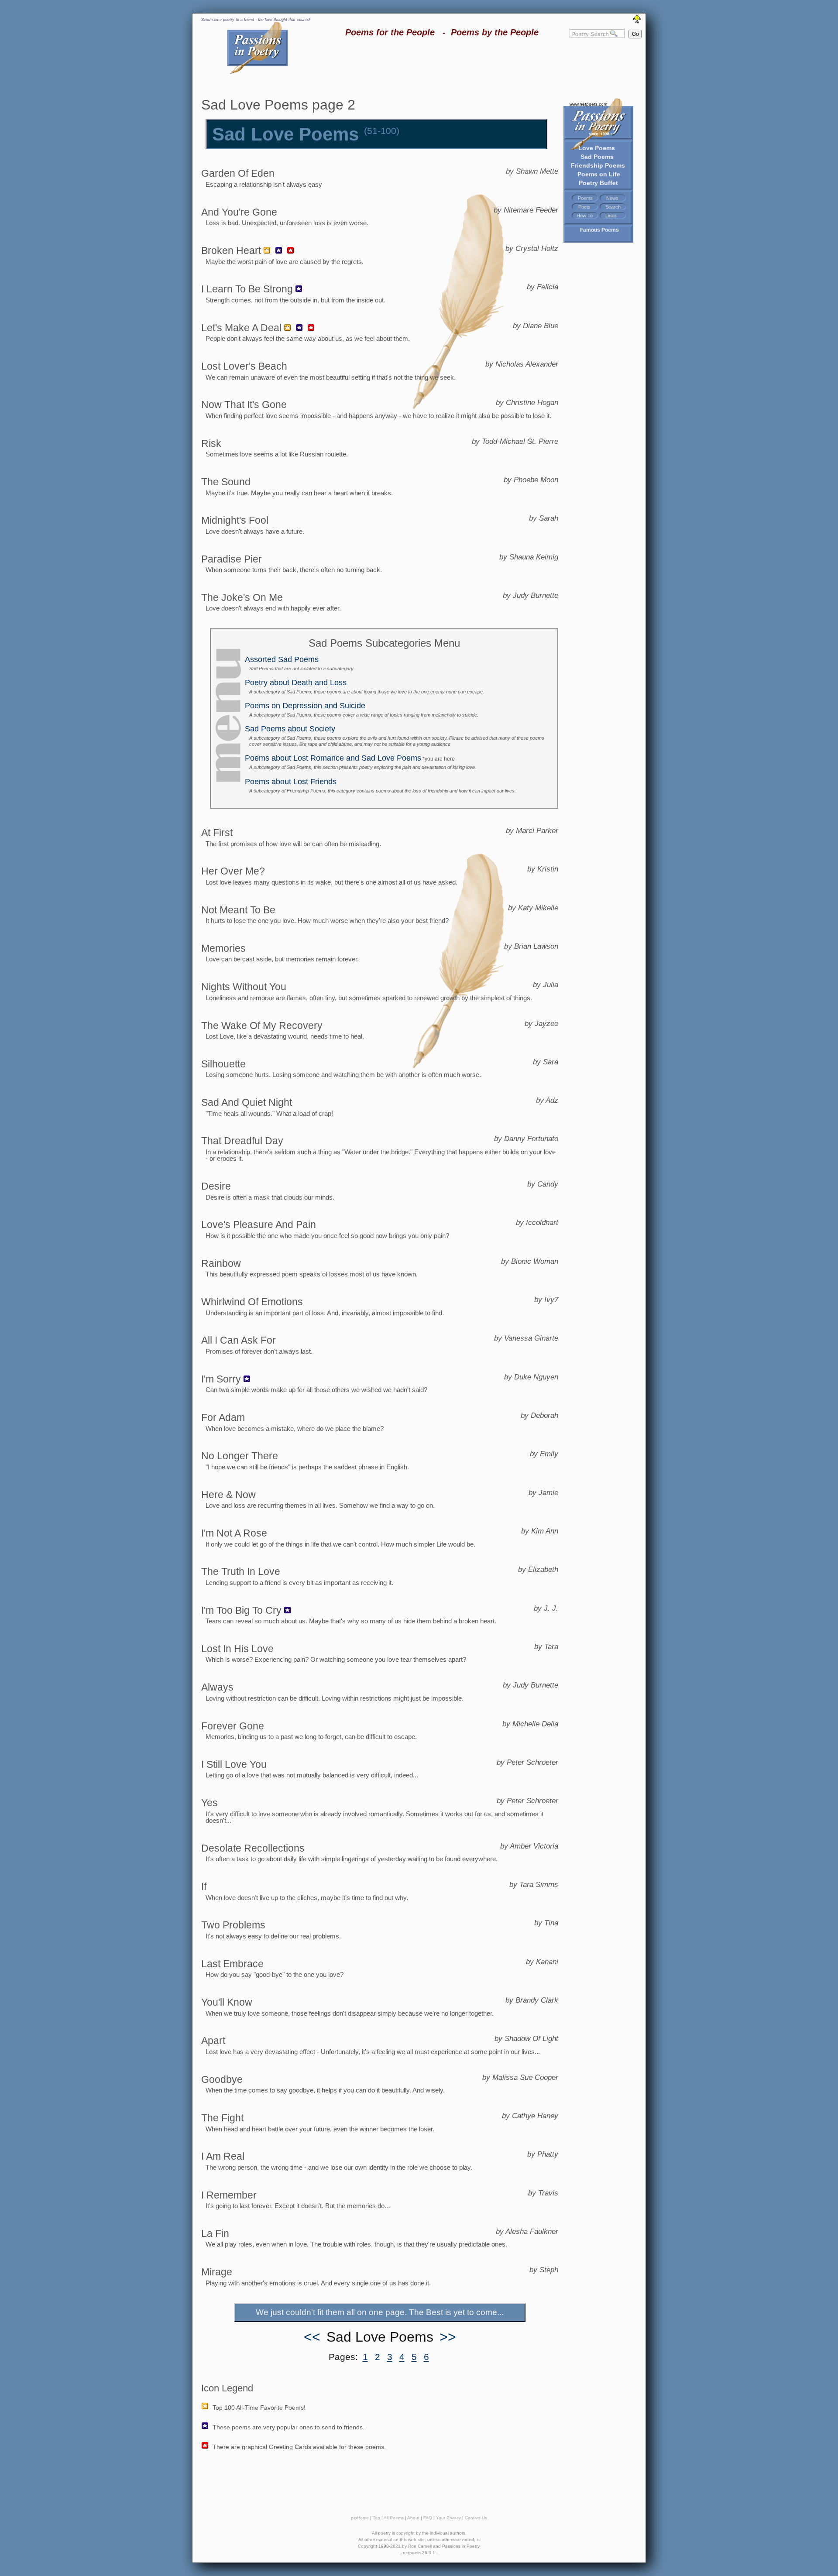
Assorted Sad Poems (282, 659)
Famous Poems (599, 230)
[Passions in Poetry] (258, 73)
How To (585, 216)
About (413, 2518)
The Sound (226, 482)
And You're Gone (239, 212)
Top (376, 2518)
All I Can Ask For (239, 1340)
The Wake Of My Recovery (262, 1026)
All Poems (394, 2518)
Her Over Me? (233, 871)
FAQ (428, 2518)
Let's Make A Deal (241, 328)
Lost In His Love (237, 1649)
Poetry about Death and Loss (296, 683)
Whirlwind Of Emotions (252, 1302)
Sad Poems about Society (290, 729)
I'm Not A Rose (234, 1533)
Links (611, 216)
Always (217, 1687)
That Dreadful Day (242, 1141)
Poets (584, 207)
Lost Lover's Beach (244, 366)
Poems (585, 198)
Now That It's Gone (244, 405)
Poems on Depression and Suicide (305, 706)
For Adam (223, 1417)
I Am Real (223, 2156)
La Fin (215, 2233)
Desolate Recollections (253, 1848)
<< (312, 2337)
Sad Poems (597, 157)
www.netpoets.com (588, 104)
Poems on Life (599, 174)
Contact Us (476, 2518)
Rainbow (221, 1263)
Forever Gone (233, 1726)
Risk (211, 443)
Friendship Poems (598, 165)
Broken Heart (231, 250)
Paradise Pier (232, 559)
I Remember (229, 2195)
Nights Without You (244, 987)
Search (613, 207)
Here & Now (228, 1495)
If (204, 1887)
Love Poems (597, 148)
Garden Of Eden (238, 173)
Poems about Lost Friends (291, 782)
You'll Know (227, 2002)
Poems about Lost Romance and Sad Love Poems (333, 758)
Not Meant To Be (238, 910)
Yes (209, 1803)
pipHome (360, 2518)
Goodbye (222, 2079)
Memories (223, 948)
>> (448, 2337)
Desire (216, 1186)
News (612, 198)
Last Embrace (232, 1964)
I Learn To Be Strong (247, 289)
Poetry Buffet (598, 183)
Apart (213, 2041)
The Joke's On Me (242, 597)
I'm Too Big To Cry (241, 1610)
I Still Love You (234, 1764)
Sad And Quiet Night (247, 1102)
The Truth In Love (241, 1571)
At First (217, 833)
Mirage (217, 2272)
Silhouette (223, 1064)
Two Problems (233, 1925)
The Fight (222, 2118)
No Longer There (240, 1456)
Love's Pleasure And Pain (259, 1225)
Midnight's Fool (235, 520)
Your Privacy (448, 2518)
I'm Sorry (221, 1379)
